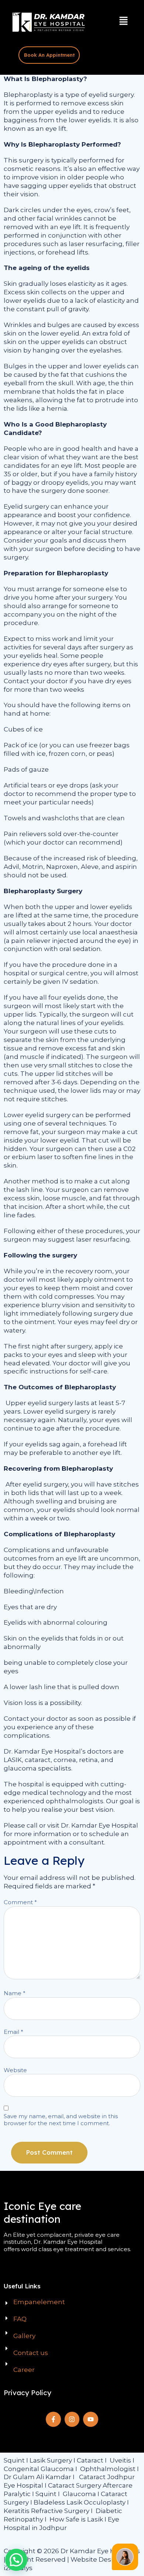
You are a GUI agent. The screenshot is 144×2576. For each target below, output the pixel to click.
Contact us (31, 2353)
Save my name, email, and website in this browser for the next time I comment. (61, 2120)
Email (13, 2032)
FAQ (20, 2319)
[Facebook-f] (53, 2419)
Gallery (24, 2336)
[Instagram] (72, 2419)
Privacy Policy (28, 2393)
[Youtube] (91, 2419)
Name (15, 1993)
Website (15, 2070)
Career (24, 2370)
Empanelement (39, 2302)
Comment (20, 1902)
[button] (124, 21)
